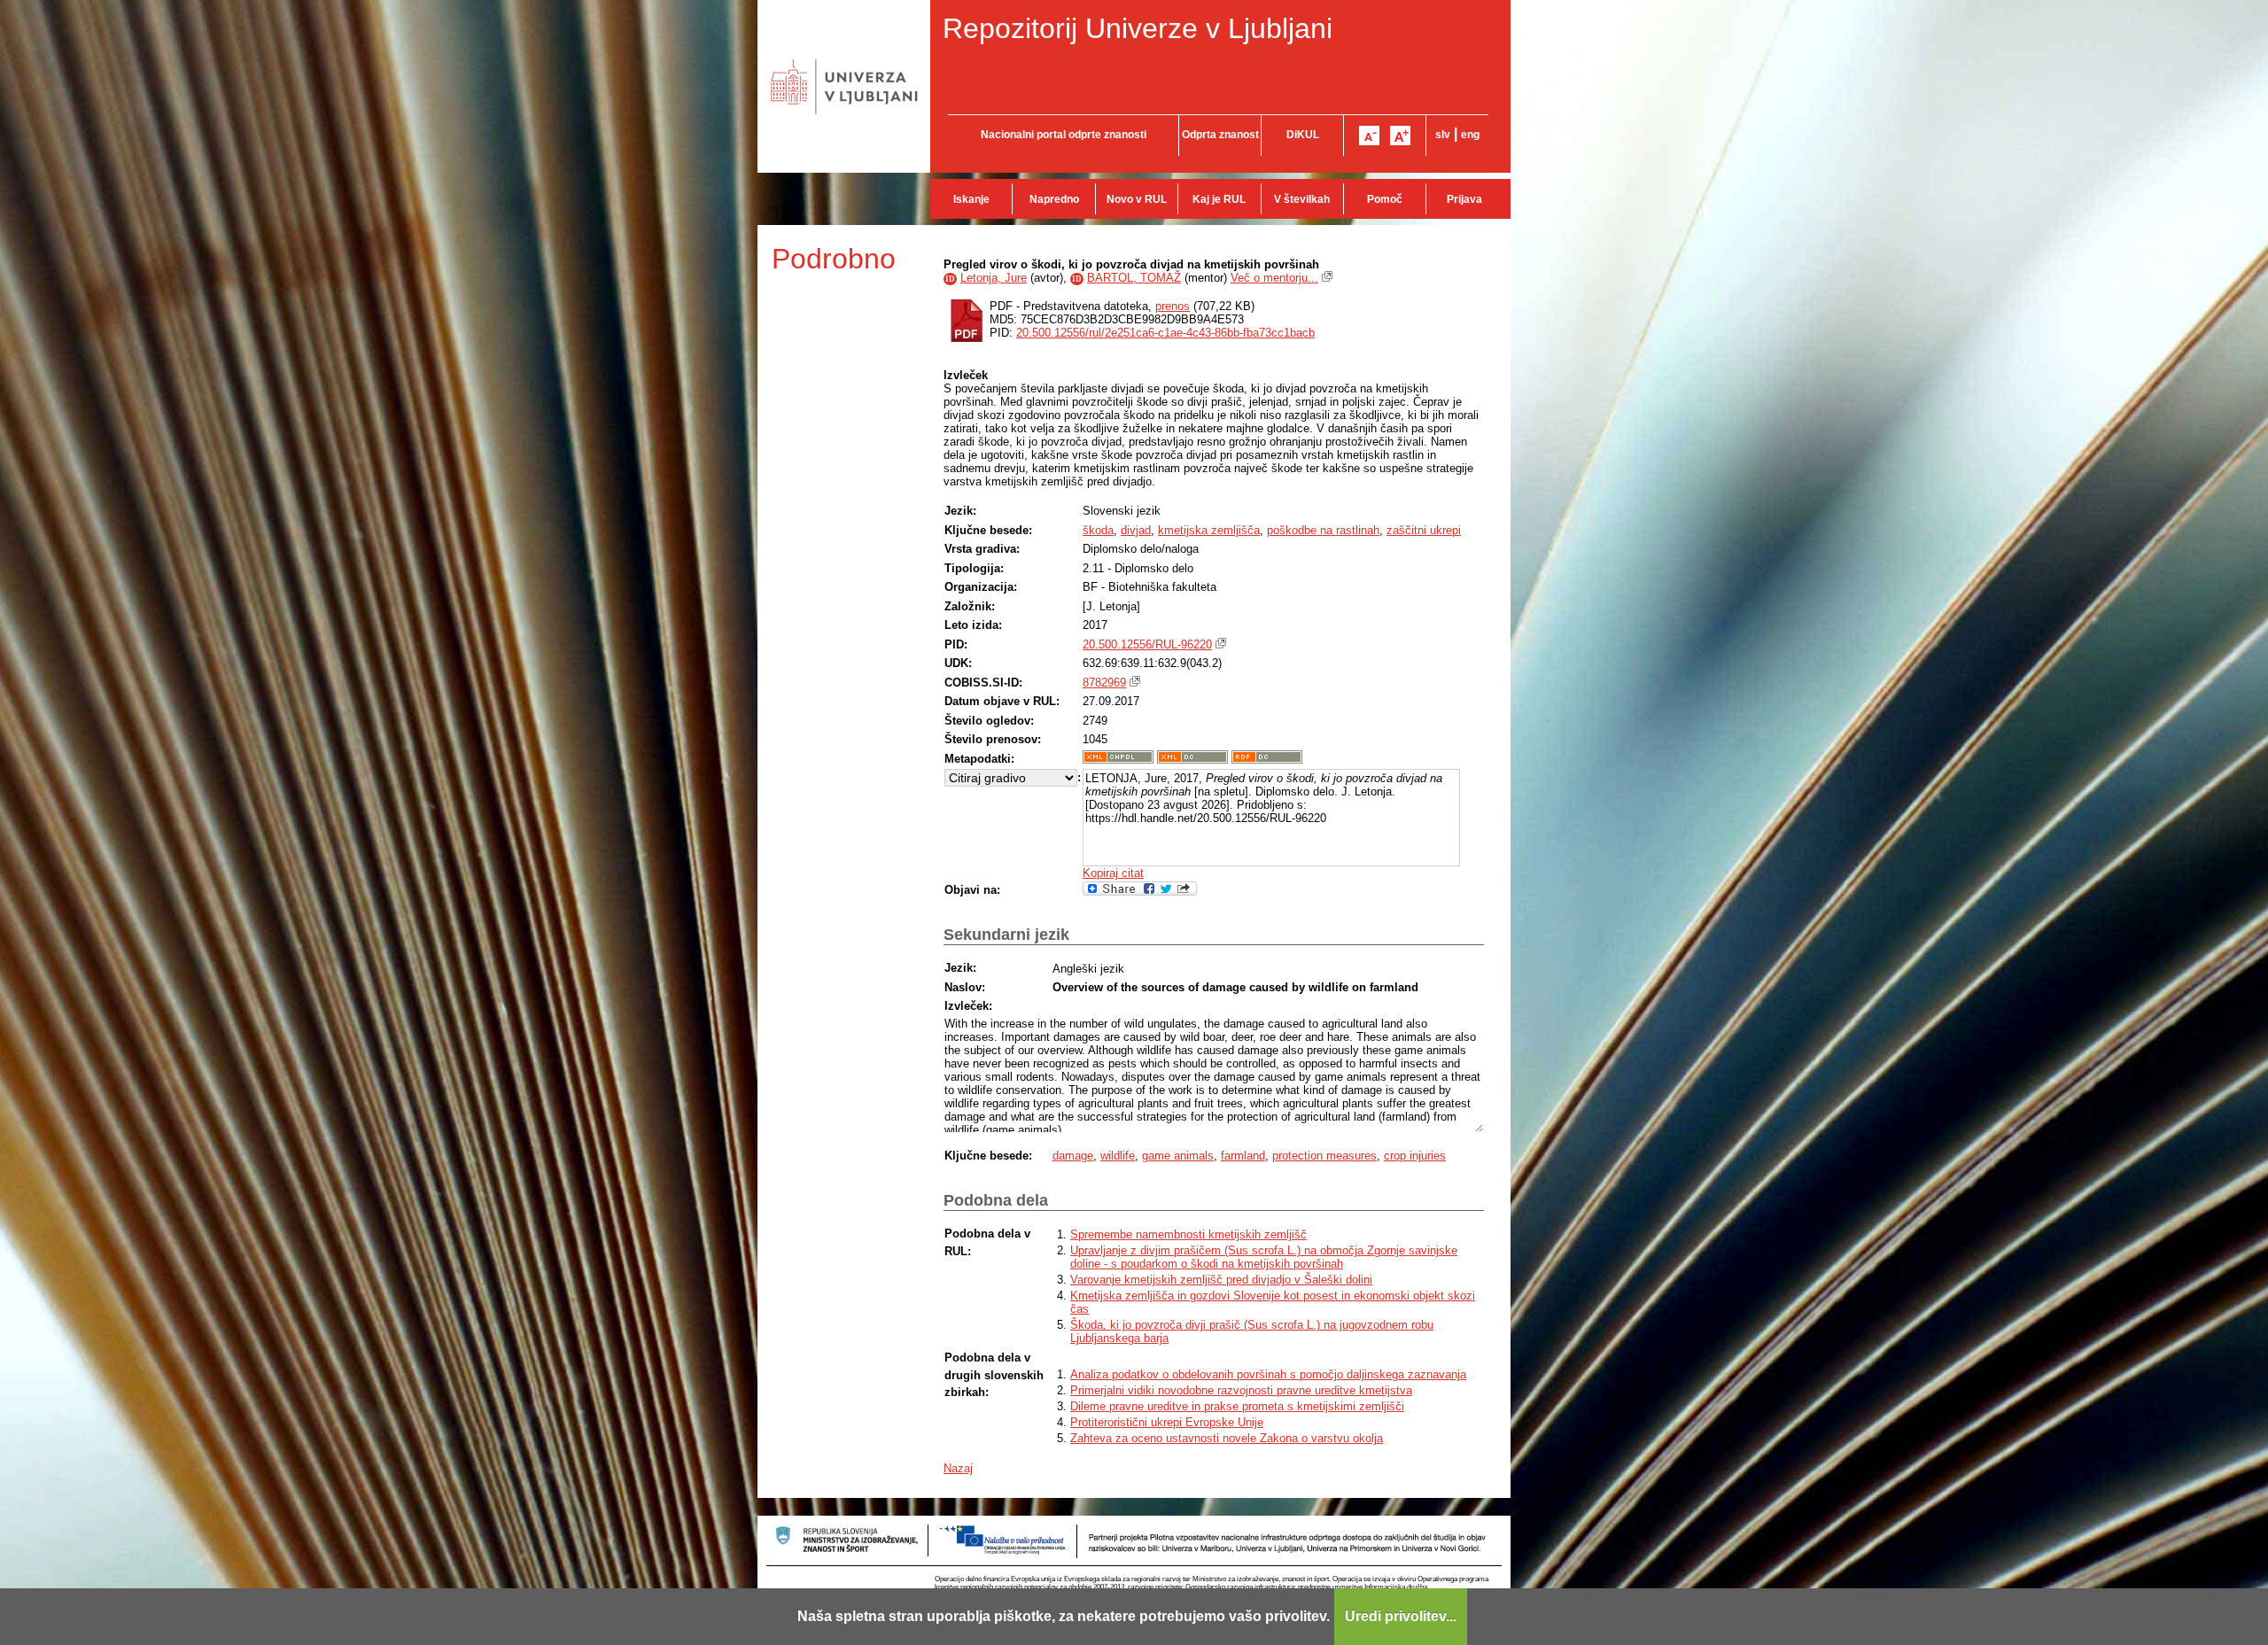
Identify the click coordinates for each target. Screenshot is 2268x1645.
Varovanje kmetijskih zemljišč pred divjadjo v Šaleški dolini (1221, 1280)
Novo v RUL (1137, 199)
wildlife (1118, 1156)
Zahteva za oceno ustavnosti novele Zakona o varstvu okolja (1227, 1438)
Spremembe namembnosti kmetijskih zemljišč (1188, 1234)
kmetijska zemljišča (1209, 530)
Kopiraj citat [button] (1113, 873)
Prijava (1464, 199)
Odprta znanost (1220, 135)
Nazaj (958, 1468)
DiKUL (1303, 135)
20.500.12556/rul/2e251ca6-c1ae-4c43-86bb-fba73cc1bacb (1165, 333)
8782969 (1104, 683)
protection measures (1324, 1156)
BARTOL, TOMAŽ (1134, 278)
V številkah (1302, 199)
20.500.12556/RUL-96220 (1147, 644)
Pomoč (1385, 199)
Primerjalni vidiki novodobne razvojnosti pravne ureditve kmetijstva (1241, 1390)
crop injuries (1415, 1156)
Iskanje (971, 199)
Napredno (1054, 199)
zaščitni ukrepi (1424, 530)
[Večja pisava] (1400, 136)
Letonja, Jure (994, 278)
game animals (1178, 1156)
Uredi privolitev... (1401, 1616)
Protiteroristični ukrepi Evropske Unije (1167, 1422)
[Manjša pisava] (1369, 136)
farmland (1243, 1156)
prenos (1173, 306)
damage (1073, 1156)
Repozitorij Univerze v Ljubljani (1138, 28)
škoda (1098, 530)
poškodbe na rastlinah (1323, 530)
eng (1470, 135)
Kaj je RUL (1219, 199)
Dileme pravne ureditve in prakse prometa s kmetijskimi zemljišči (1237, 1406)
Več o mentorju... (1274, 278)
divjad (1136, 530)
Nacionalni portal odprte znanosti (1064, 135)
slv (1443, 135)
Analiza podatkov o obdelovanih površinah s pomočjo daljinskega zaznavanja (1268, 1374)
